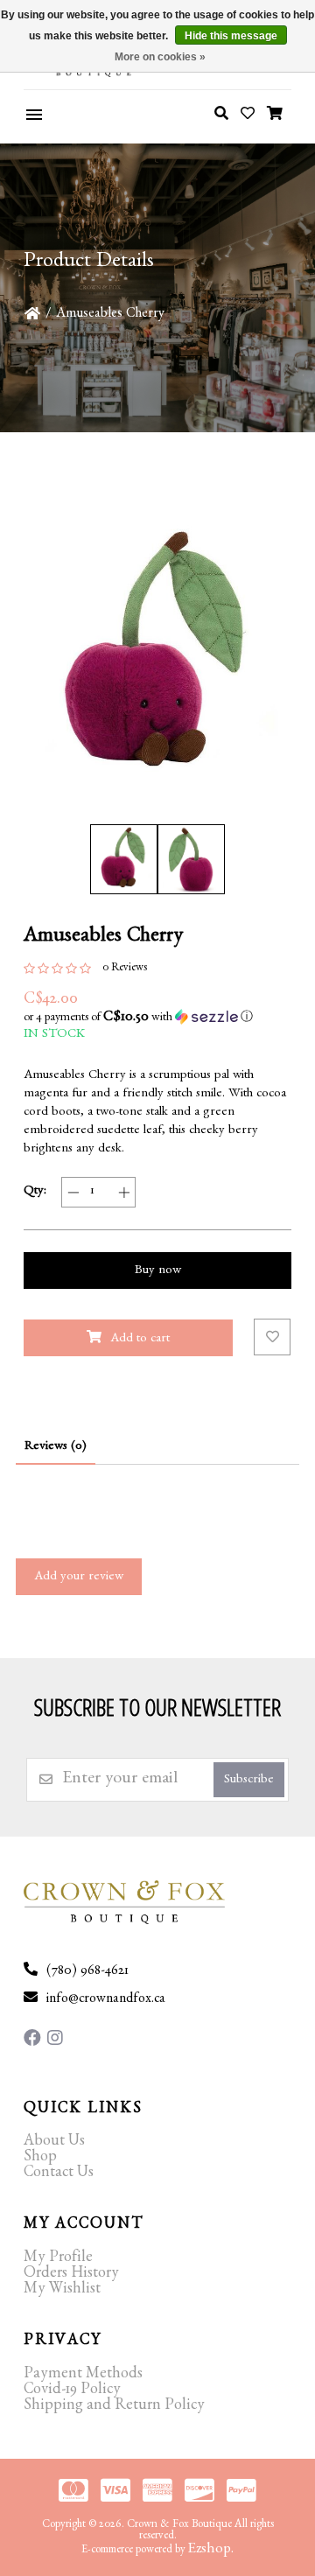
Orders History (71, 2275)
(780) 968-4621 (87, 1972)
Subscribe (249, 1781)
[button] (157, 1018)
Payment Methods (83, 2376)
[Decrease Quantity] (73, 1192)
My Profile (58, 2259)
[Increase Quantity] (124, 1192)
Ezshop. (211, 2550)
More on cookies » (160, 57)
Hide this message (231, 36)
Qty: (35, 1192)
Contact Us (59, 2174)
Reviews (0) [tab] (56, 1448)
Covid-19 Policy (72, 2391)
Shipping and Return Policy (114, 2407)
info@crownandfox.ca (106, 2000)
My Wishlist (62, 2291)
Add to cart (140, 1340)
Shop (40, 2159)
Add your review (79, 1578)
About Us (54, 2143)
